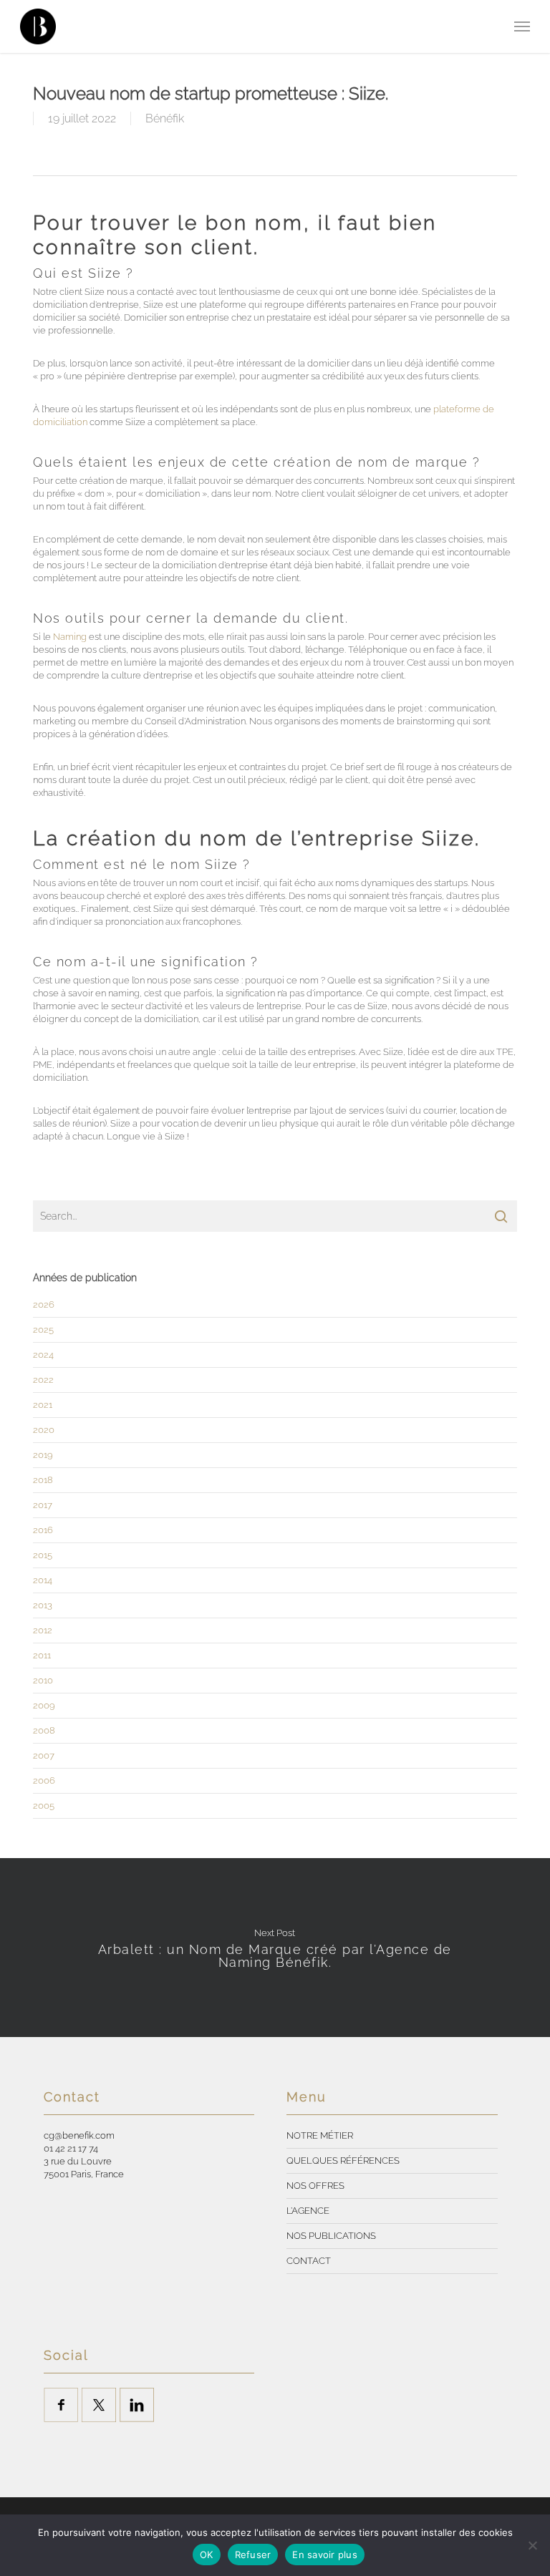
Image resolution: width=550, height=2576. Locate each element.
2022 (43, 1380)
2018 (43, 1480)
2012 (43, 1630)
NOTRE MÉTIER (320, 2135)
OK (207, 2555)
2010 (43, 1680)
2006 (44, 1780)
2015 (43, 1555)
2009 (44, 1705)
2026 (44, 1304)
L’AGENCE (308, 2211)
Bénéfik (165, 118)
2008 (44, 1730)
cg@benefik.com (79, 2135)
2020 (44, 1430)
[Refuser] (532, 2545)
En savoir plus (325, 2555)
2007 (44, 1755)
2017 (43, 1505)
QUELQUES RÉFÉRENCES (343, 2161)
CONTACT (309, 2261)
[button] (522, 26)
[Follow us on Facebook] (61, 2405)
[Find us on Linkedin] (137, 2405)
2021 (43, 1405)
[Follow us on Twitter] (99, 2405)
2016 (43, 1530)
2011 (42, 1655)
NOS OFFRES (315, 2186)
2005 (44, 1805)
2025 (43, 1330)
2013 (43, 1605)
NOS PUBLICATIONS (331, 2236)
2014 (43, 1580)
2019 (43, 1455)
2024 (43, 1355)
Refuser (253, 2555)
